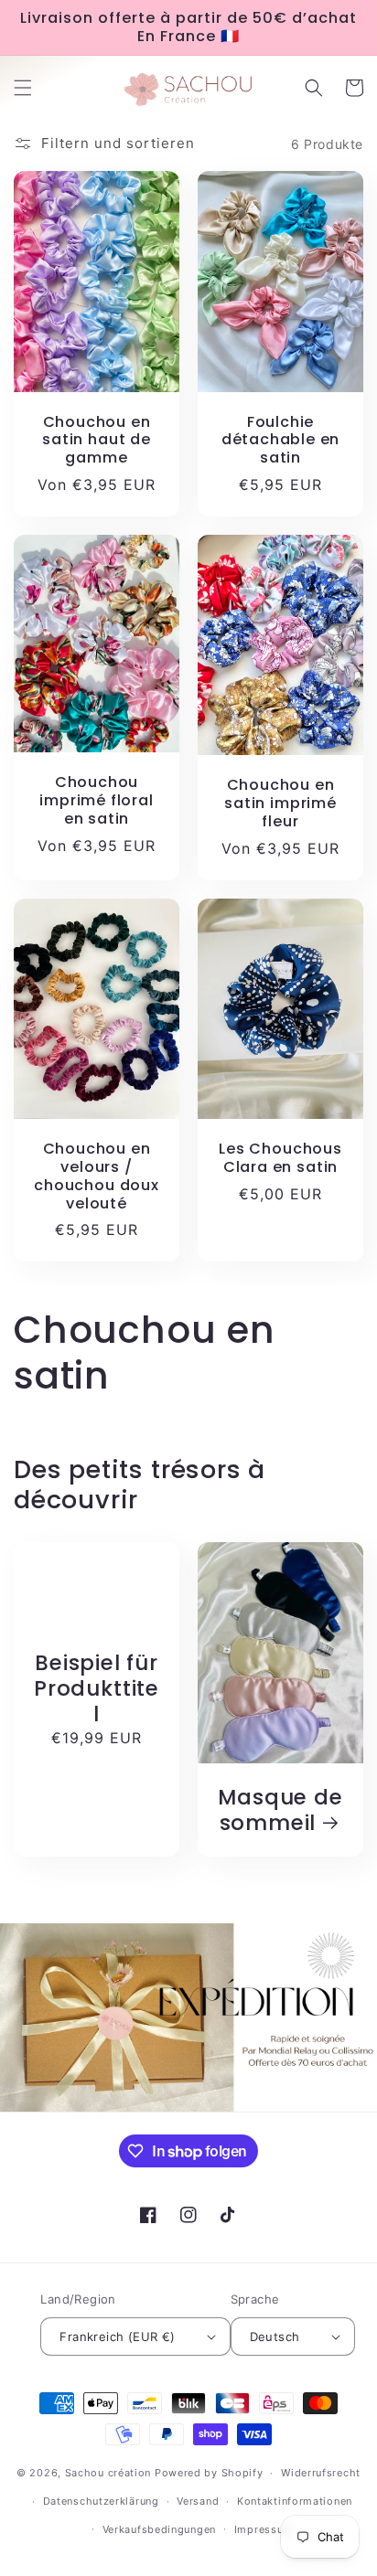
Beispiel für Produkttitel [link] (97, 1688)
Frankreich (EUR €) (117, 2336)
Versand (198, 2501)
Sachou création (110, 2473)
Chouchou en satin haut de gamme (97, 440)
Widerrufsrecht (321, 2473)
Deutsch (275, 2336)
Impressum (264, 2529)
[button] (23, 88)
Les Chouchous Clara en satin (280, 1158)
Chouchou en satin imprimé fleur (280, 803)
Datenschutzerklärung (101, 2501)
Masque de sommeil (280, 1810)
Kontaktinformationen (295, 2501)
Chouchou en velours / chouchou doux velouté (97, 1176)
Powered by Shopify (209, 2473)
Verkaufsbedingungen (159, 2529)
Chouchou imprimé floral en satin (96, 800)
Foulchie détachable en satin (281, 440)
